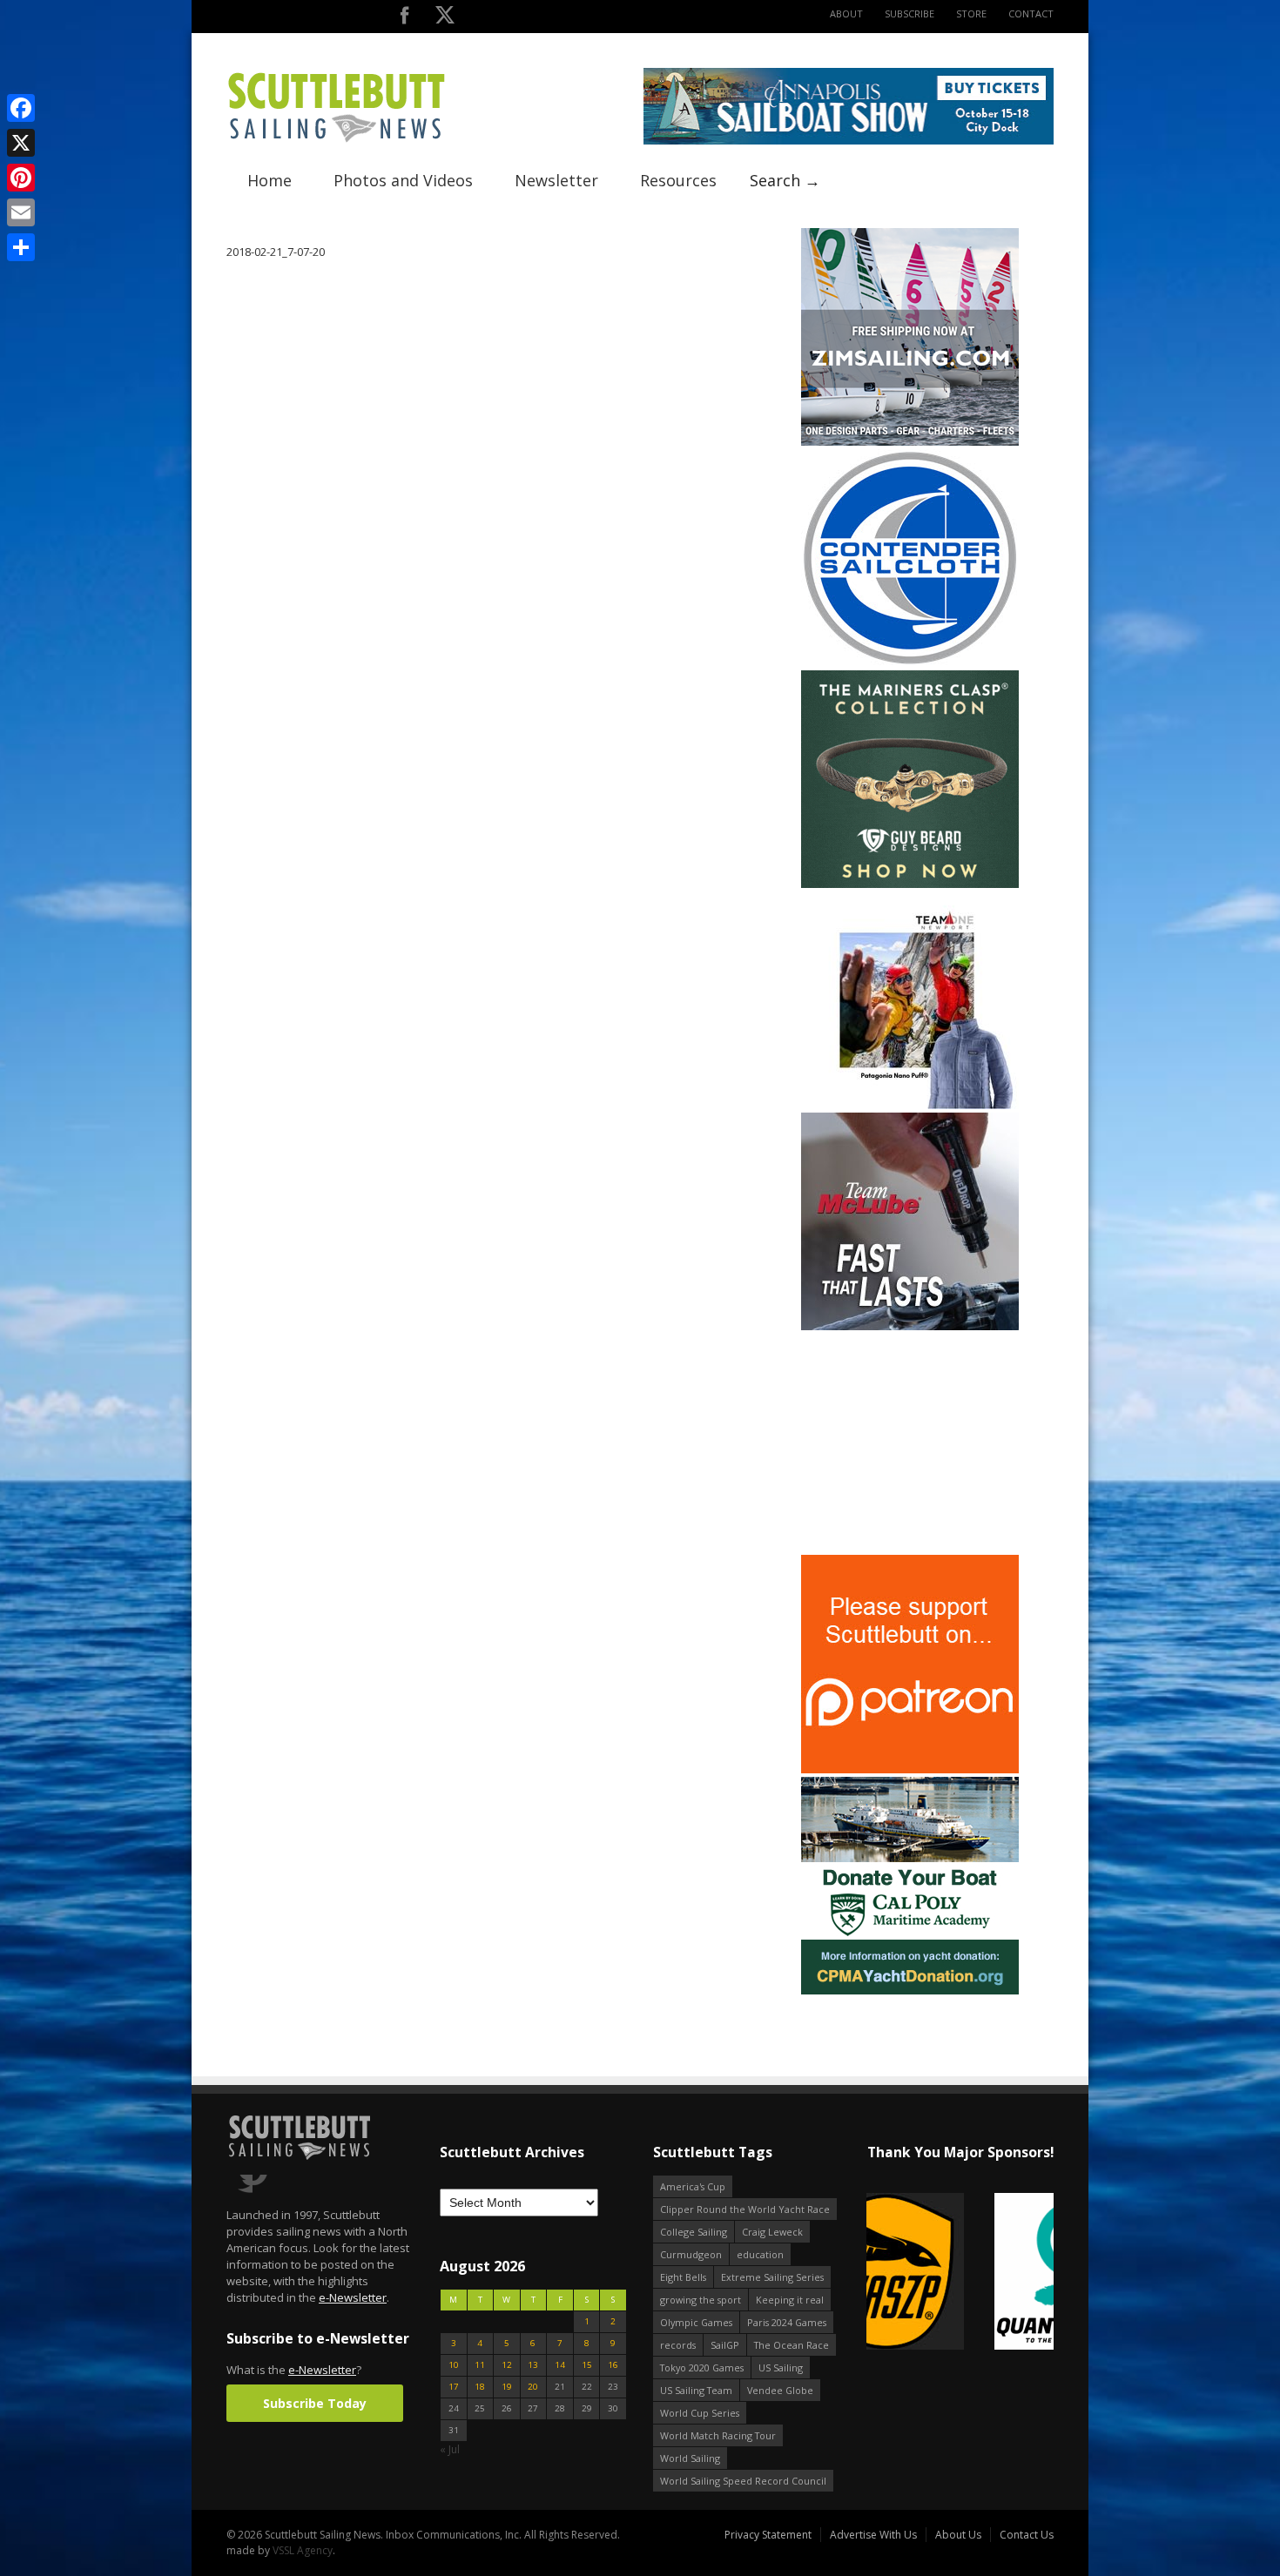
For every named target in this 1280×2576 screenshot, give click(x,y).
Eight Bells (683, 2277)
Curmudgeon (691, 2254)
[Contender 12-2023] (910, 663)
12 (507, 2365)
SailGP (725, 2345)
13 (533, 2365)
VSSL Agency (303, 2550)
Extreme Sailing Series (772, 2277)
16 (613, 2365)
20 (533, 2387)
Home (269, 180)
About (846, 13)
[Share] (21, 247)
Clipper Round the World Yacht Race (745, 2209)
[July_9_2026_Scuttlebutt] (910, 1991)
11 (480, 2365)
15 (587, 2365)
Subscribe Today (315, 2403)
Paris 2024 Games (787, 2322)
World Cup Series (700, 2413)
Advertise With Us (873, 2535)
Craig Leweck (772, 2232)
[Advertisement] (910, 1443)
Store (971, 13)
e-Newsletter (353, 2297)
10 (454, 2365)
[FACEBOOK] (404, 19)
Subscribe (909, 13)
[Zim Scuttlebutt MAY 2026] (910, 442)
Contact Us (1027, 2535)
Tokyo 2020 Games (702, 2367)
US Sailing (781, 2367)
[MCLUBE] (910, 1326)
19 (507, 2387)
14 (560, 2365)
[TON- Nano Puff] (910, 1105)
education (760, 2254)
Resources (678, 180)
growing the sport (701, 2300)
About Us (958, 2535)
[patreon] (910, 1769)
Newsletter (556, 180)
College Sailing (694, 2232)
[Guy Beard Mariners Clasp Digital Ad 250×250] (910, 884)
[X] (21, 143)
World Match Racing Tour (718, 2435)
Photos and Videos (403, 180)
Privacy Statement (768, 2535)
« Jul (450, 2449)
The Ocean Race (792, 2345)
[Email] (21, 212)
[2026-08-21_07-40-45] (849, 141)
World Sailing (690, 2458)
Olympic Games (696, 2322)
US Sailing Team (696, 2390)
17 (454, 2387)
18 (480, 2387)
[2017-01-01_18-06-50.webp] (960, 2273)
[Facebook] (21, 108)
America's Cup (693, 2186)
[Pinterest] (21, 178)
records (678, 2345)
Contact (1031, 13)
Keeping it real (790, 2300)
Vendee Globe (780, 2390)
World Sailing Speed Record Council (743, 2481)
